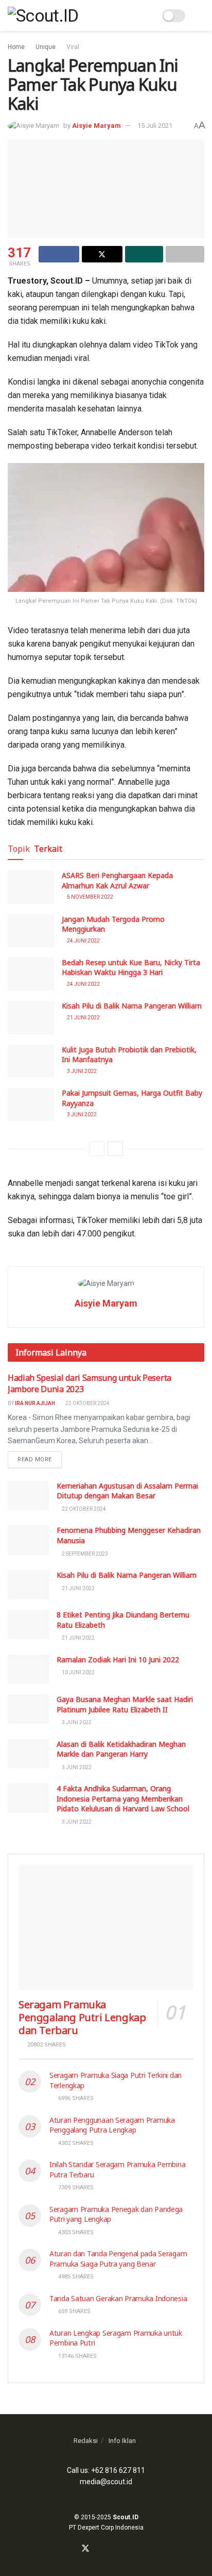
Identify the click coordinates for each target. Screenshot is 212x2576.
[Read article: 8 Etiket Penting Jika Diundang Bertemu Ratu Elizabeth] (28, 1624)
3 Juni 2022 (81, 1071)
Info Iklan (122, 2441)
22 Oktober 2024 (87, 1403)
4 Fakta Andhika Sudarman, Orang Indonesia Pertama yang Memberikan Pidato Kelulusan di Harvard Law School (123, 1798)
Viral (73, 47)
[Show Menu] (200, 15)
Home (16, 47)
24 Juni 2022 (83, 941)
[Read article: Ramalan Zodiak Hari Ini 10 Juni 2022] (28, 1669)
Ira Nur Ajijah (35, 1403)
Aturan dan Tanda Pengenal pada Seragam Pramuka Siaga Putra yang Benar (118, 2259)
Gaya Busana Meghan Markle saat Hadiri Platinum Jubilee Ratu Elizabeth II (125, 1704)
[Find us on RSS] (134, 2549)
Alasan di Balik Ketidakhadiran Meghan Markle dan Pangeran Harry (121, 1749)
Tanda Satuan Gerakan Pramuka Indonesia (118, 2298)
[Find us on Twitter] (85, 2549)
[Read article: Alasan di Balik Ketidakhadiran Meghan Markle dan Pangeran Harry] (28, 1754)
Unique (46, 47)
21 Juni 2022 (83, 1018)
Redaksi (86, 2441)
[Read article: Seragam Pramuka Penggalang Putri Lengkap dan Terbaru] (106, 1927)
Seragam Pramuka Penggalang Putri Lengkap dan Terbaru (82, 2017)
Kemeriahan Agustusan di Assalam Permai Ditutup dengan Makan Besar (127, 1491)
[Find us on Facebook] (73, 2549)
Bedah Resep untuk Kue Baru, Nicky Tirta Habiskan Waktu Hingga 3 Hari (131, 968)
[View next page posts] (115, 1149)
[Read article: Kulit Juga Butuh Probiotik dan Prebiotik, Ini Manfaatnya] (31, 1061)
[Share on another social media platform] (185, 254)
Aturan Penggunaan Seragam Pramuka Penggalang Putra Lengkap (112, 2125)
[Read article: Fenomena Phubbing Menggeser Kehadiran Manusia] (28, 1540)
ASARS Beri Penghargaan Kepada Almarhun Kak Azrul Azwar (117, 880)
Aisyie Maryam (96, 126)
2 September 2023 (84, 1554)
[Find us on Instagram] (98, 2549)
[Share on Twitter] (102, 254)
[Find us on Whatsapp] (110, 2549)
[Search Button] (147, 15)
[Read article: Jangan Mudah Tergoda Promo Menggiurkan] (31, 931)
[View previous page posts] (97, 1149)
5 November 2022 (90, 897)
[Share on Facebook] (59, 254)
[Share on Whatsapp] (144, 254)
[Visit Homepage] (43, 15)
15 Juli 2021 (155, 126)
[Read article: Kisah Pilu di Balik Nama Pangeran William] (31, 1017)
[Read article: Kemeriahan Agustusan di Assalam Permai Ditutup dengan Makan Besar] (28, 1496)
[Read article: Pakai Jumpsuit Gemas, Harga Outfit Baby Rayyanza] (31, 1104)
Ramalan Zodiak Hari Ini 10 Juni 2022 (118, 1659)
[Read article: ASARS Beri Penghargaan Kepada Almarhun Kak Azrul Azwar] (31, 887)
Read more (40, 1459)
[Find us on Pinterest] (122, 2549)
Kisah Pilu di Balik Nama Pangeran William (132, 1006)
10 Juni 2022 (78, 1672)
